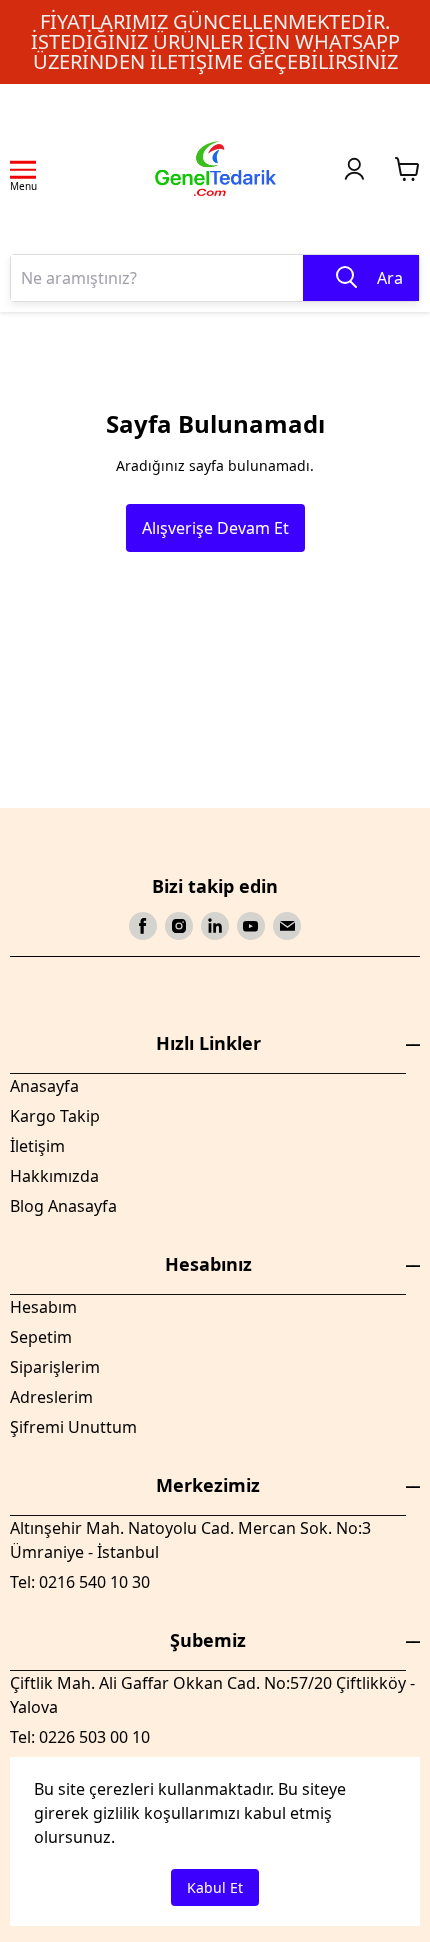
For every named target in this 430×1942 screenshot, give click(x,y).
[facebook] (143, 926)
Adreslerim (51, 1397)
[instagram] (179, 926)
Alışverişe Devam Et (215, 528)
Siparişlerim (55, 1367)
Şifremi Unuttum (73, 1427)
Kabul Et (215, 1887)
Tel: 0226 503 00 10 (80, 1737)
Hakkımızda (54, 1176)
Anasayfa (44, 1086)
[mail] (287, 926)
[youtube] (251, 926)
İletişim (37, 1146)
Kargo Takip (55, 1116)
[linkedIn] (215, 926)
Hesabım (43, 1307)
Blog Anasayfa (63, 1206)
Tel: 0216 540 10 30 (80, 1582)
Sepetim (41, 1337)
